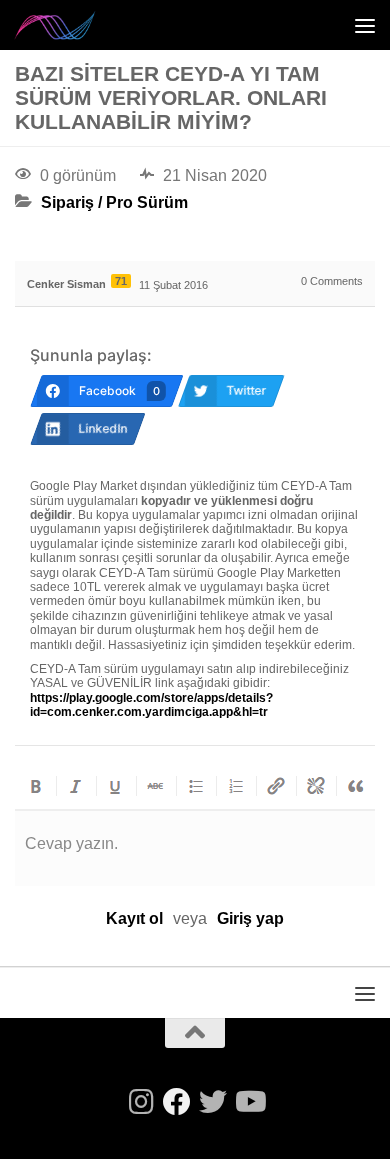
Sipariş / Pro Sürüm (114, 202)
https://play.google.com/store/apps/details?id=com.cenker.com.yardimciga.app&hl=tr (151, 705)
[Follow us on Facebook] (177, 1102)
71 (121, 281)
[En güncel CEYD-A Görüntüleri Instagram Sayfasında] (141, 1102)
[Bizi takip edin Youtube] (249, 1102)
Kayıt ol (134, 918)
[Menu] (365, 25)
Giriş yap (250, 918)
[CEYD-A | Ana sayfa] (69, 25)
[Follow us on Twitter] (213, 1102)
